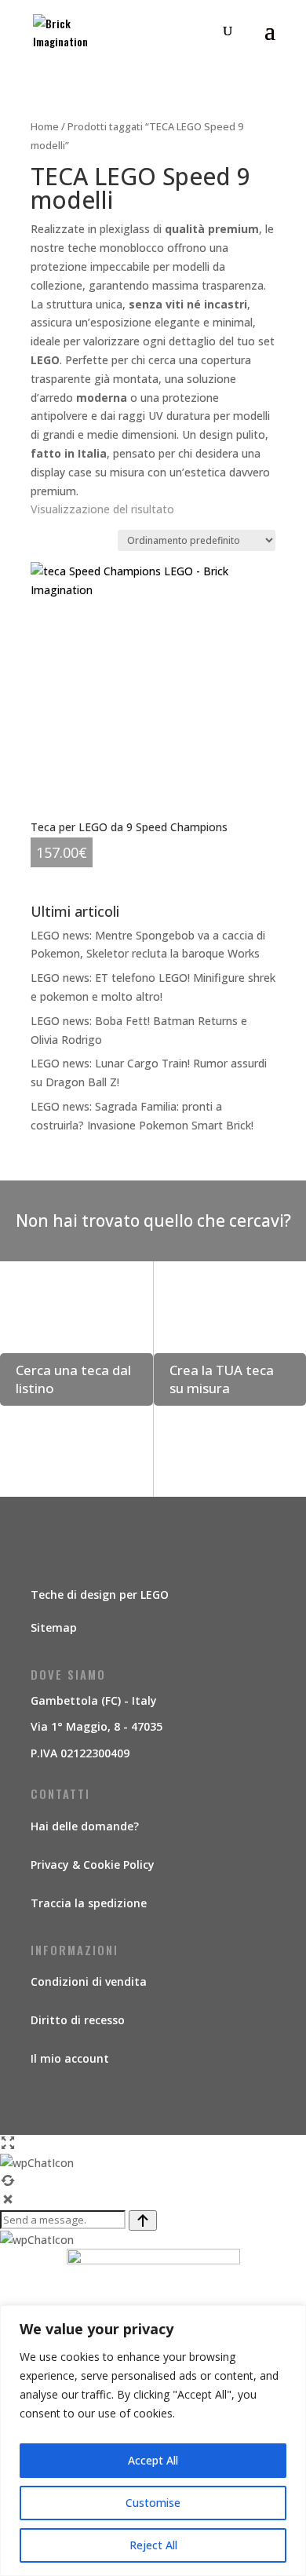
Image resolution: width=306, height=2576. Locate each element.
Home (45, 126)
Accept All (153, 2460)
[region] (153, 2441)
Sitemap (54, 1627)
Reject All (153, 2545)
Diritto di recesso (78, 2020)
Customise (153, 2503)
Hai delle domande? (85, 1826)
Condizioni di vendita (89, 1981)
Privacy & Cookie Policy (93, 1864)
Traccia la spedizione (89, 1903)
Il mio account (70, 2058)
